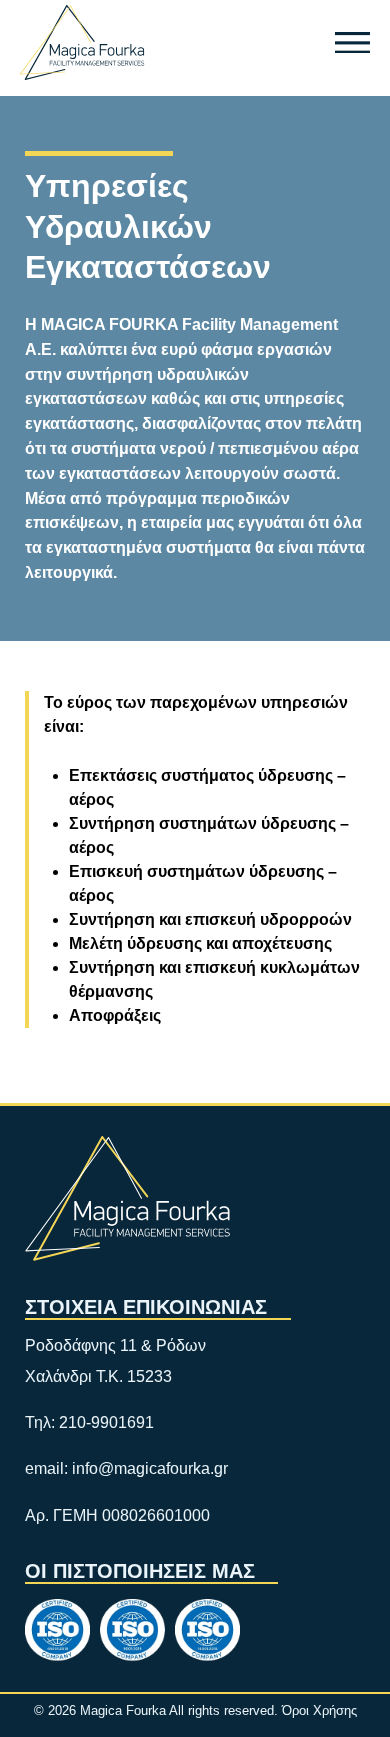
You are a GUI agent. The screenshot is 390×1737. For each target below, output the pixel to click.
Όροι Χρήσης (319, 1710)
